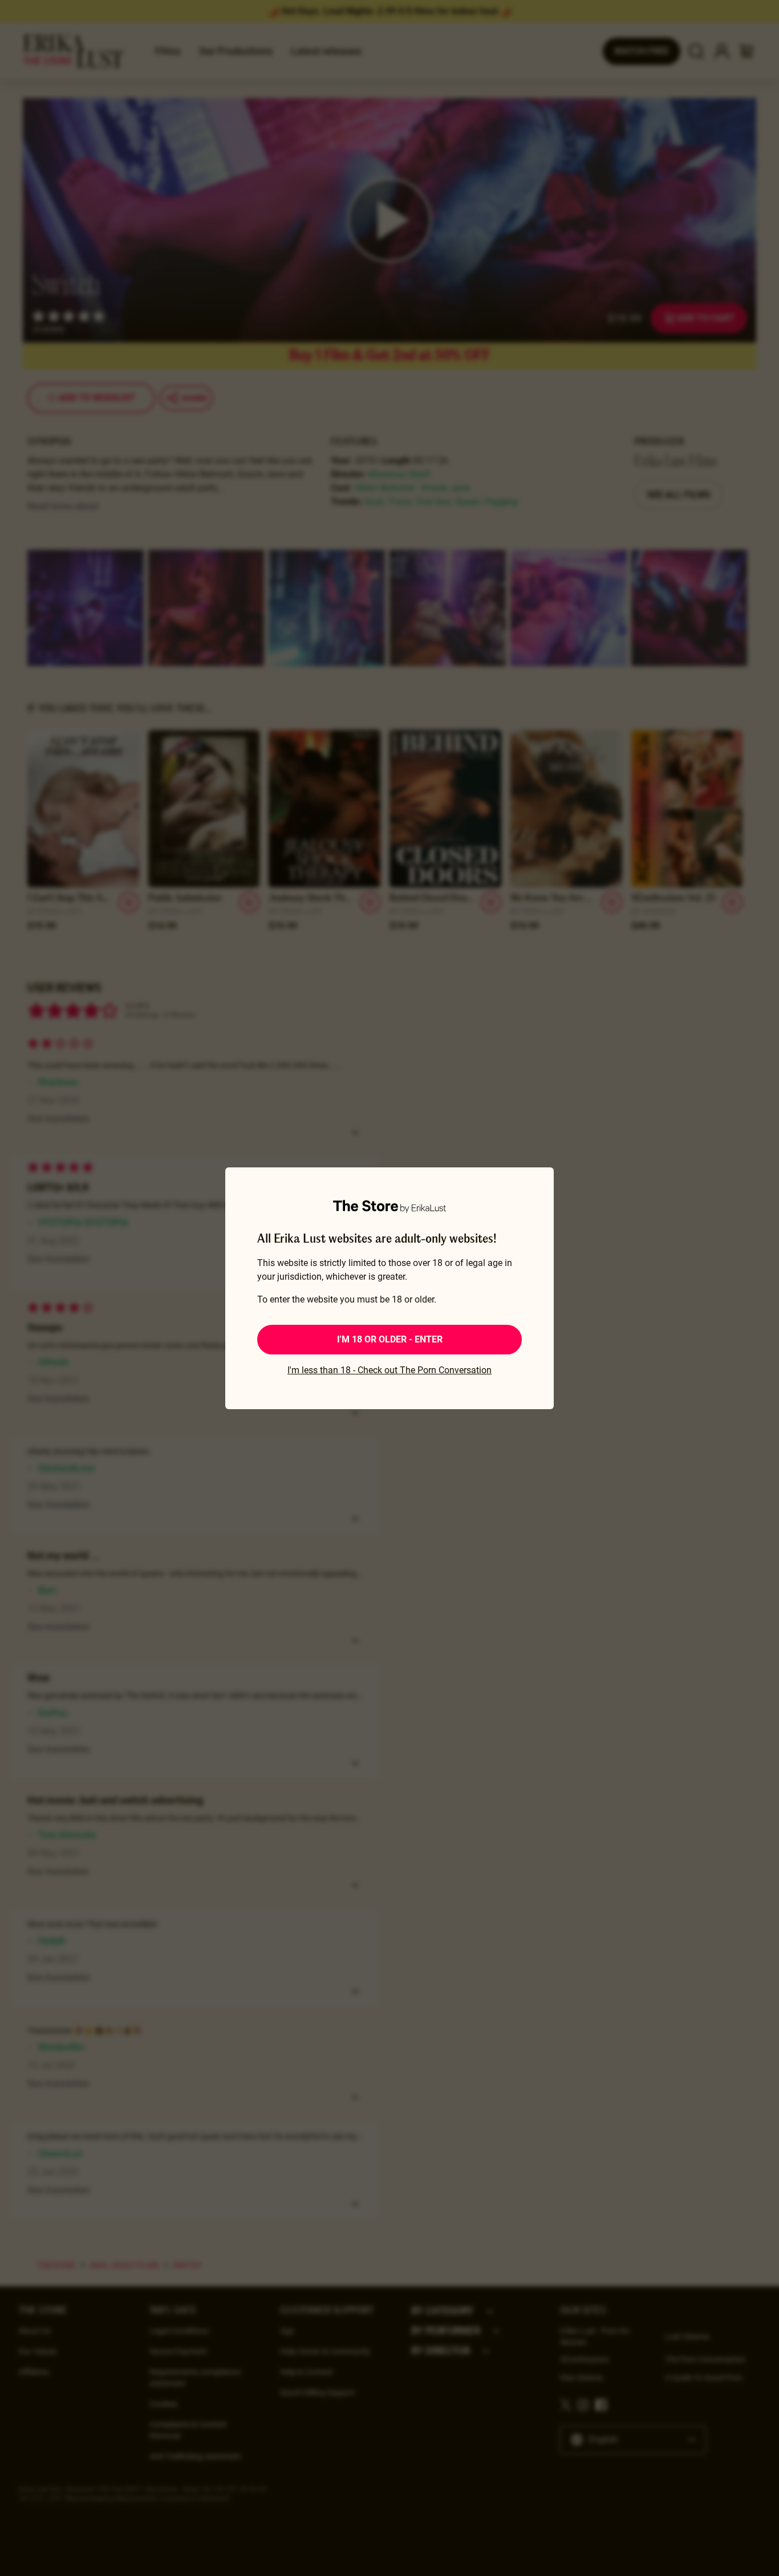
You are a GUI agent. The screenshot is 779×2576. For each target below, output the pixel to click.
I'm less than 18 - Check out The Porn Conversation (389, 1370)
